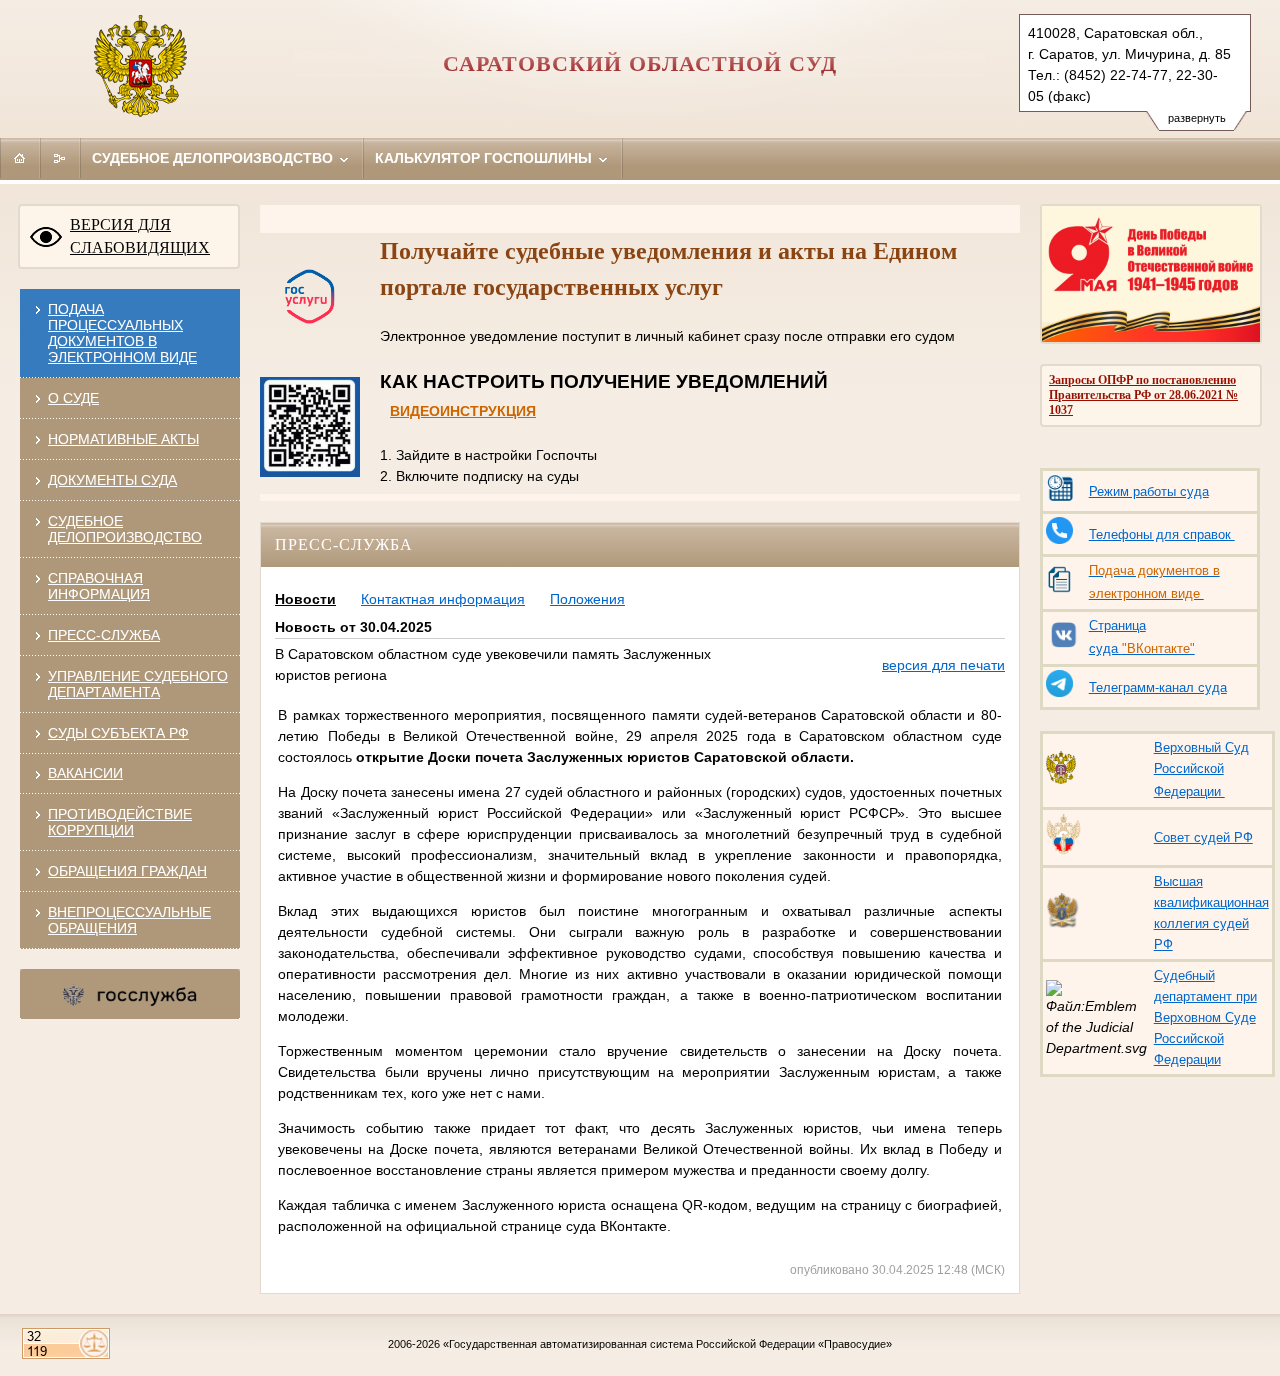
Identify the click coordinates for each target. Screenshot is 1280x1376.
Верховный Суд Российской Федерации (1201, 769)
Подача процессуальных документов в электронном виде (122, 333)
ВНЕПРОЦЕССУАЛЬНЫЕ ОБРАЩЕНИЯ (129, 920)
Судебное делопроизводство (214, 158)
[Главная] (20, 158)
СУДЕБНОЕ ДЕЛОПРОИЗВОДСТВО (125, 529)
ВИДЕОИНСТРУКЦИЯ (463, 411)
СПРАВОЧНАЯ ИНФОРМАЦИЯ (99, 586)
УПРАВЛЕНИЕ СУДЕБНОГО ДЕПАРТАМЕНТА (138, 684)
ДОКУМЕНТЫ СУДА (112, 480)
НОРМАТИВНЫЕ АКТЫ (123, 439)
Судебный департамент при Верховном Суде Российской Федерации (1205, 1017)
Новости (305, 599)
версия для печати (943, 665)
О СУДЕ (73, 398)
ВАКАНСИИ (85, 773)
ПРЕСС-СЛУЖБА (104, 635)
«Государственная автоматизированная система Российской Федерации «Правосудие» (667, 1344)
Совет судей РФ (1203, 837)
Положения (587, 599)
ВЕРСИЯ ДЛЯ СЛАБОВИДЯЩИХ (140, 236)
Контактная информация (443, 599)
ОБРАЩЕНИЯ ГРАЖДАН (127, 871)
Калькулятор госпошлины (485, 158)
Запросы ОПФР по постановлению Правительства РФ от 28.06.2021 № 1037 (1143, 395)
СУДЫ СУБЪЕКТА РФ (118, 733)
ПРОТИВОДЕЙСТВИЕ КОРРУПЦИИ (120, 822)
